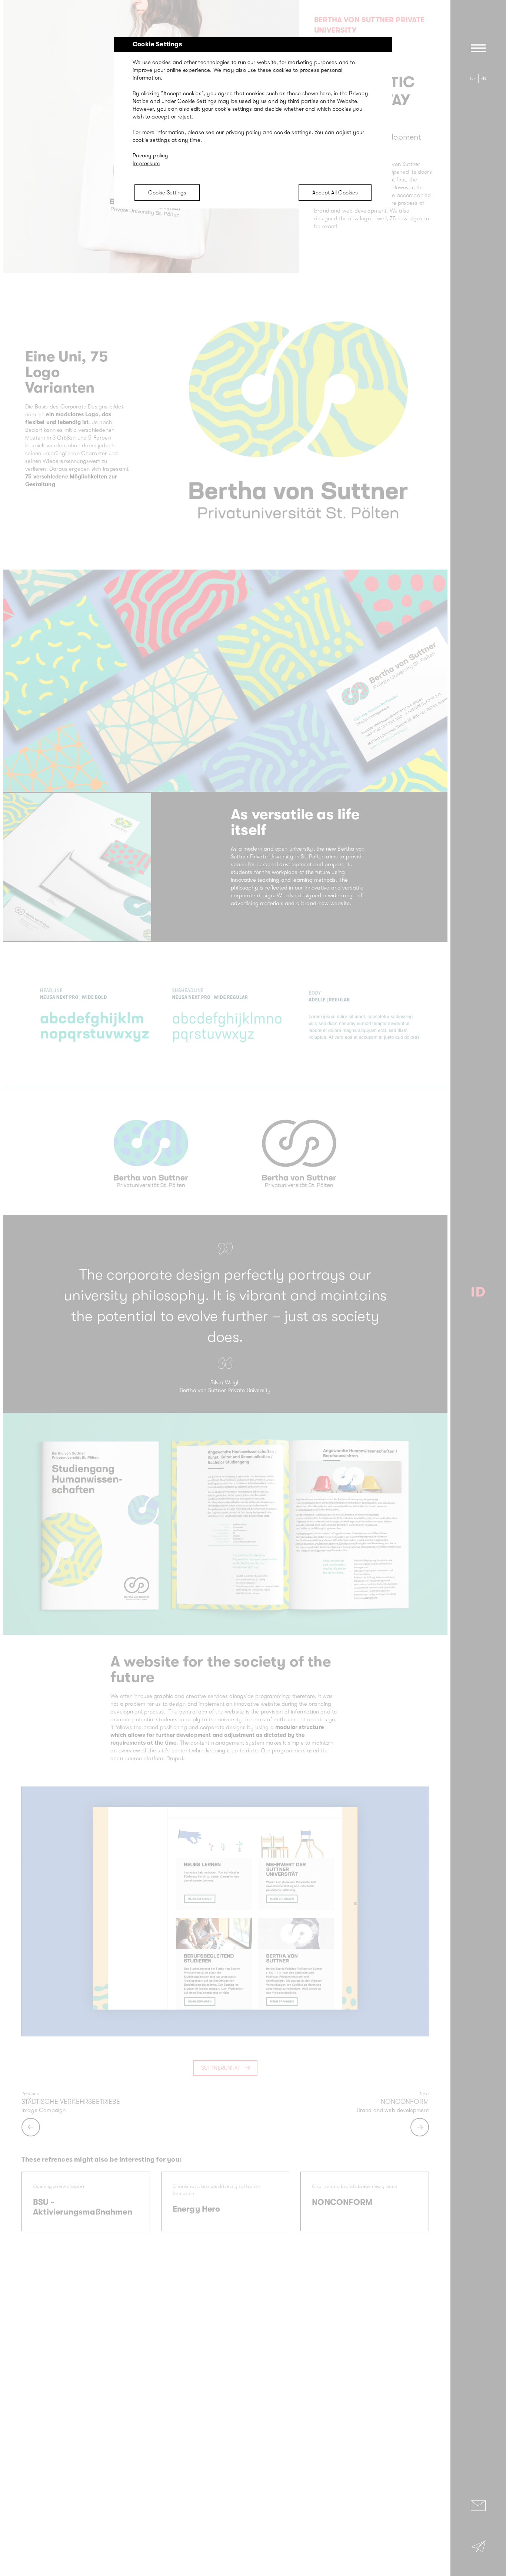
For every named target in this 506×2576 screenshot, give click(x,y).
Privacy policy (151, 156)
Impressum (146, 163)
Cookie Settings (167, 193)
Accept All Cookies (335, 193)
